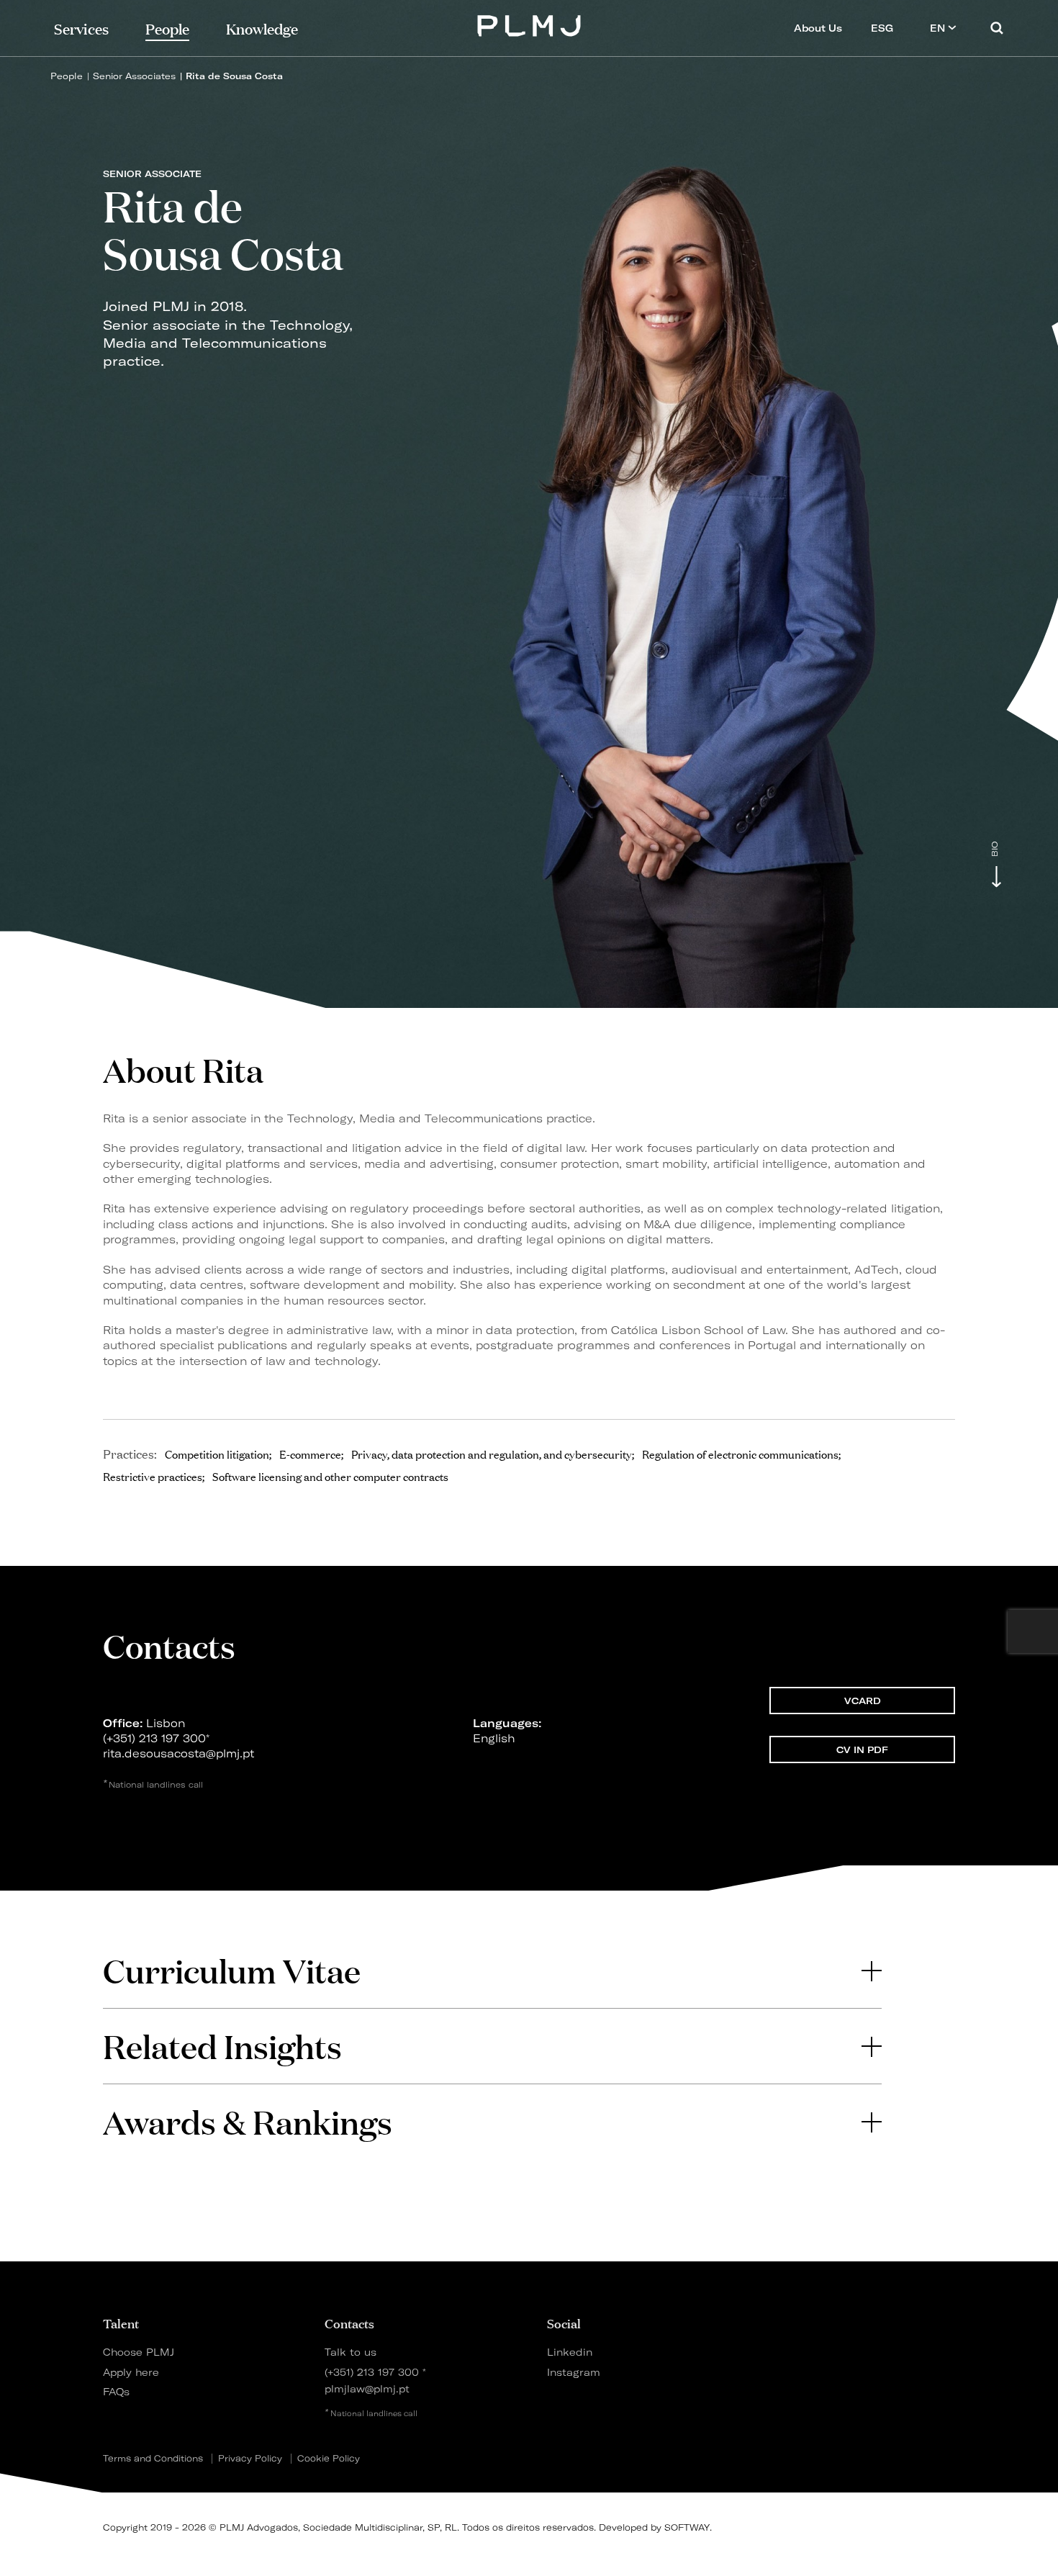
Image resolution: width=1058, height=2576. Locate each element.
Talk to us (351, 2352)
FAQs (116, 2391)
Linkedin (570, 2352)
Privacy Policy (250, 2459)
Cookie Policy (329, 2459)
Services (81, 28)
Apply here (131, 2372)
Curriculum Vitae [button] (232, 1970)
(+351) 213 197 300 (154, 1738)
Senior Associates (134, 76)
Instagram (574, 2372)
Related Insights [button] (222, 2046)
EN (939, 28)
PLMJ (529, 24)
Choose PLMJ (139, 2352)
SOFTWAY (687, 2527)
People (67, 76)
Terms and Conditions (153, 2459)
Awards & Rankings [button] (248, 2121)
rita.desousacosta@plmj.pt (178, 1753)
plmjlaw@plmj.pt (367, 2388)
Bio (995, 849)
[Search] (997, 28)
